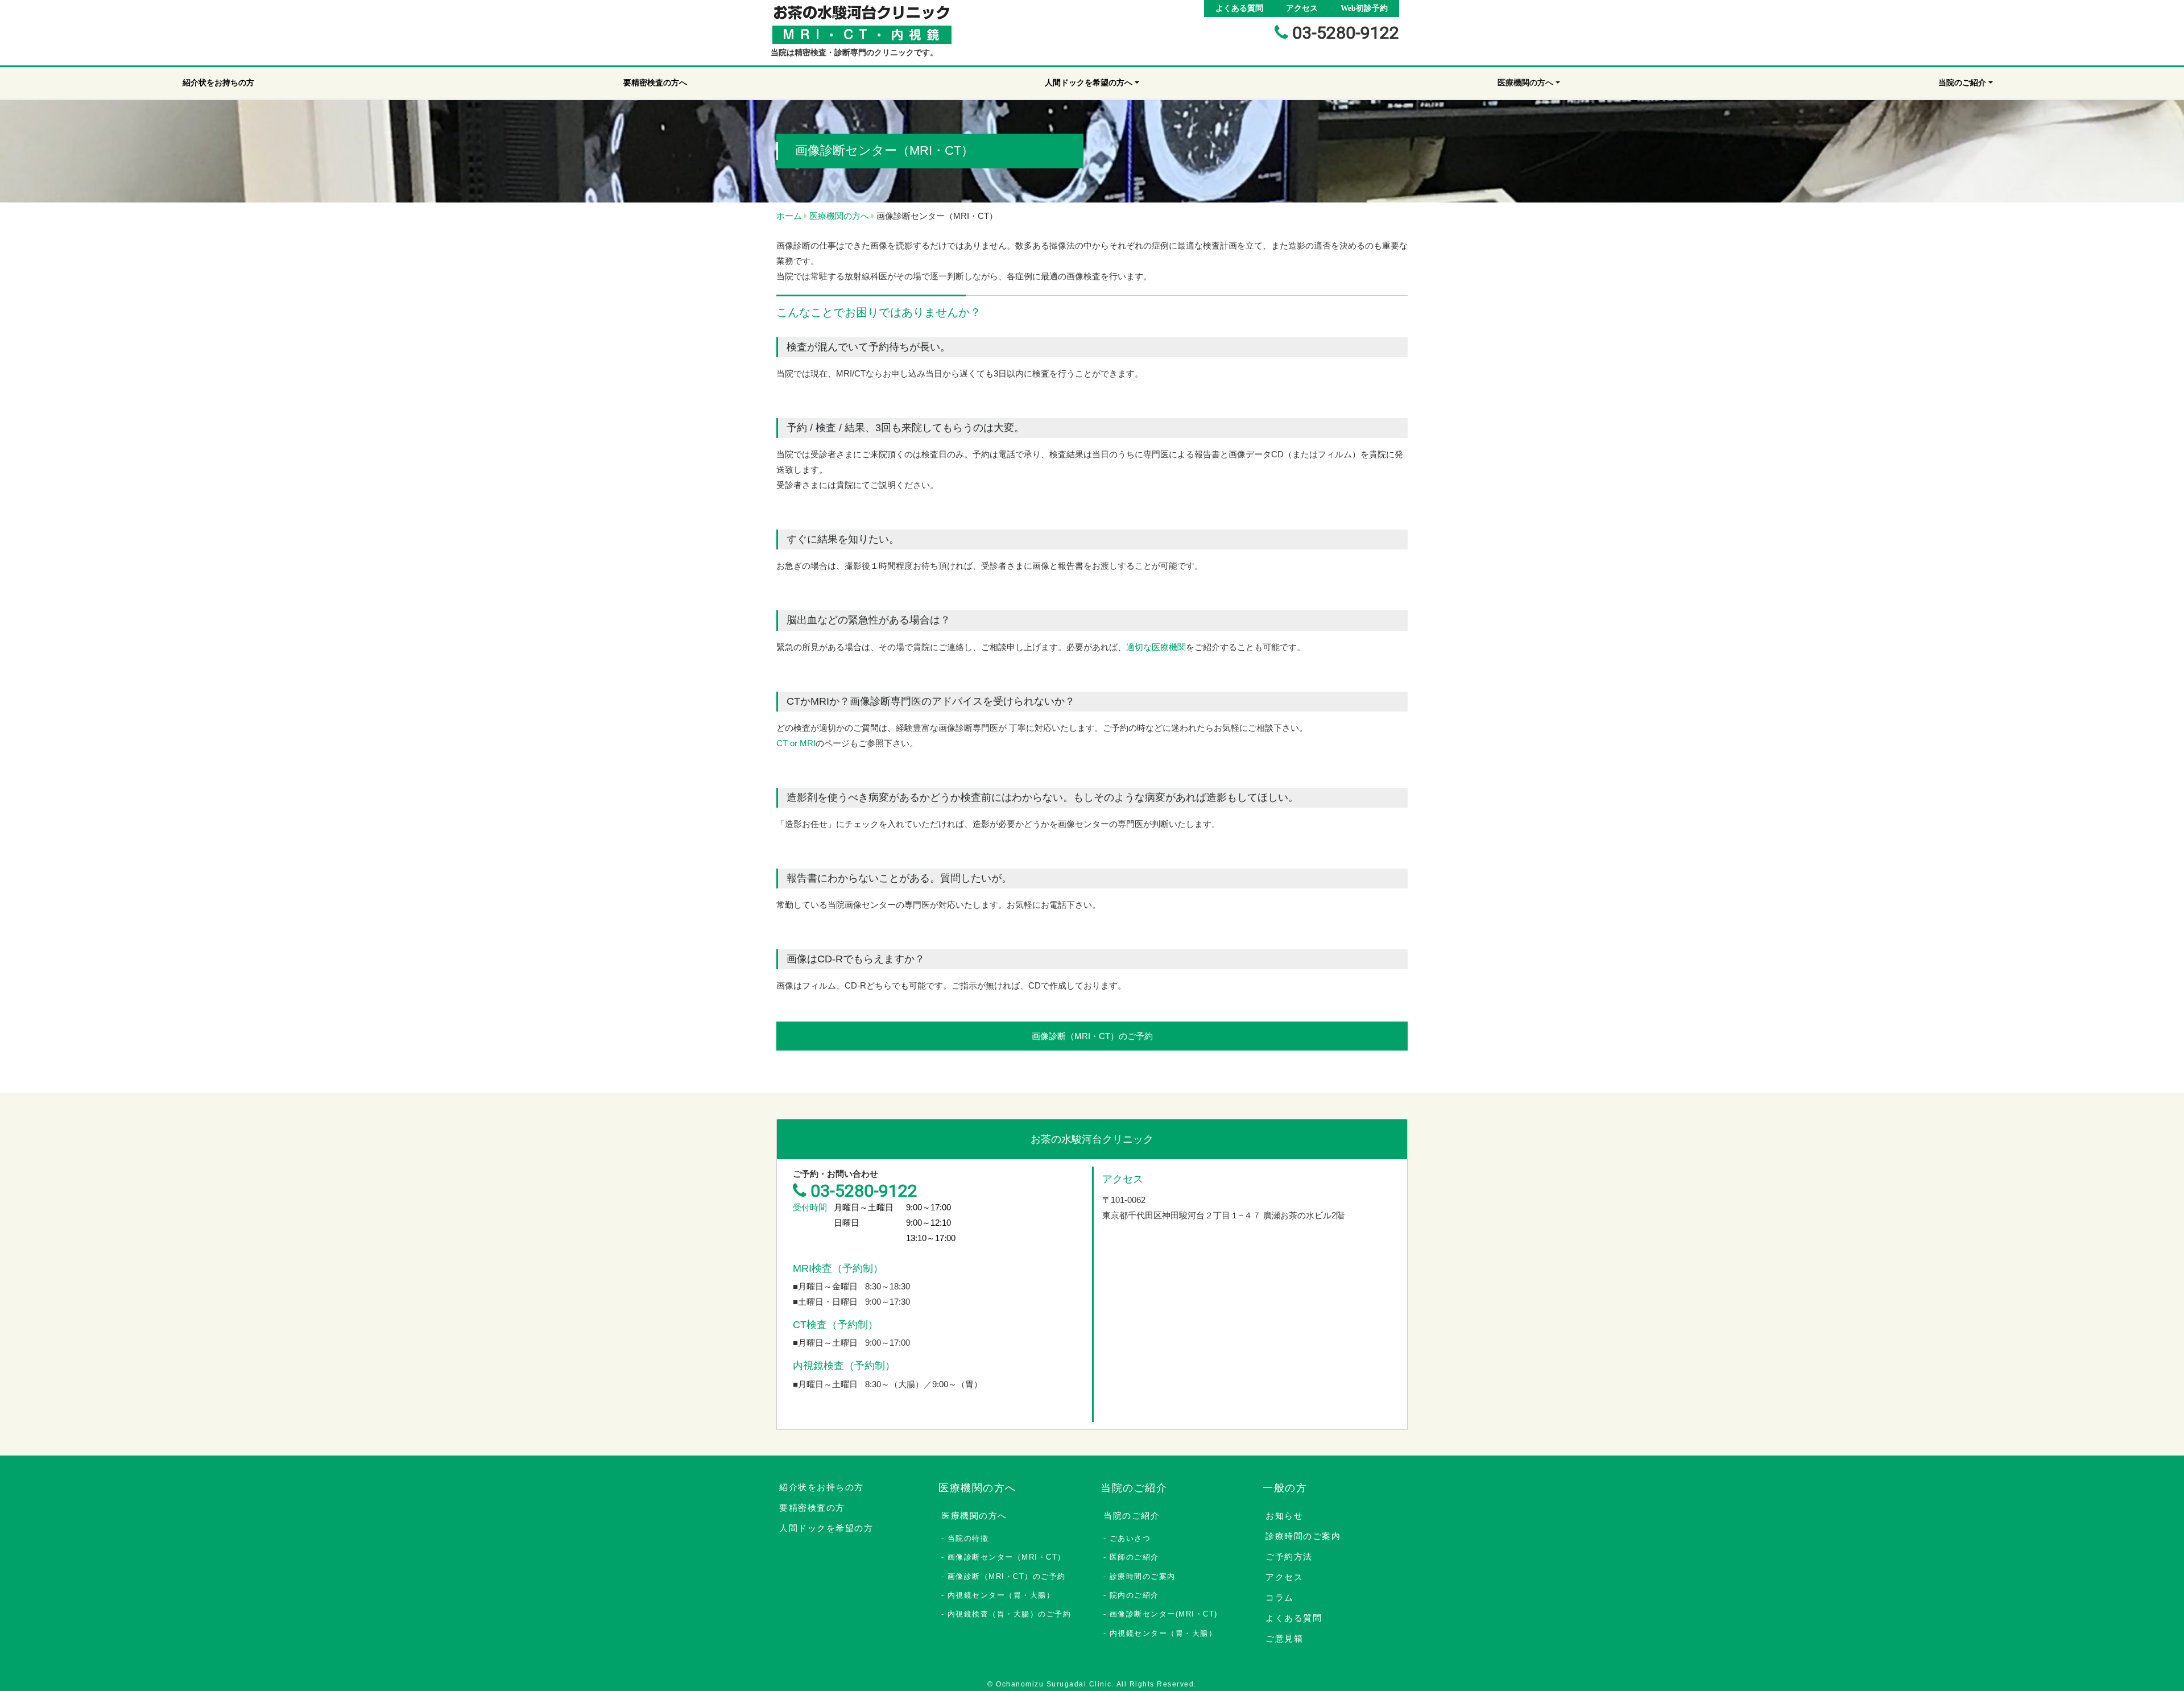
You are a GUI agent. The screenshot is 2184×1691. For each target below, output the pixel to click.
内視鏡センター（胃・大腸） (1001, 1595)
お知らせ (1284, 1516)
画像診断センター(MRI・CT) (1164, 1614)
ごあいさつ (1130, 1538)
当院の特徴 (968, 1538)
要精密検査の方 (812, 1508)
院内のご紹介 (1134, 1595)
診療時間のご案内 (1143, 1576)
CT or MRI (796, 743)
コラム (1280, 1597)
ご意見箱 (1284, 1638)
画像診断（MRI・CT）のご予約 (1092, 1036)
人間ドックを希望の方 (826, 1528)
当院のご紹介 (1132, 1516)
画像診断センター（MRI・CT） (1007, 1557)
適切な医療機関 (1156, 647)
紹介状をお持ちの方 (822, 1487)
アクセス (1302, 8)
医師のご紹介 (1134, 1557)
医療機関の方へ (974, 1516)
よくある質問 (1239, 8)
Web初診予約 (1364, 8)
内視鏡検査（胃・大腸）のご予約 (1010, 1614)
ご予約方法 (1289, 1556)
